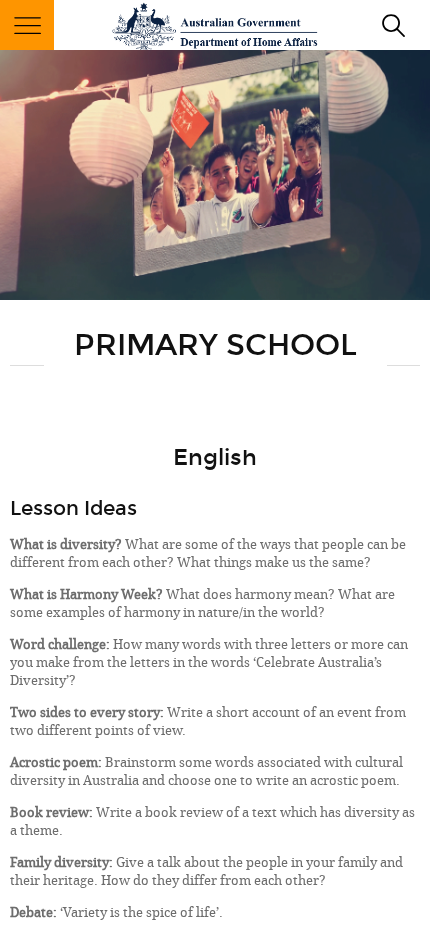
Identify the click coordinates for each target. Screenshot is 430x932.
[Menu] (27, 25)
